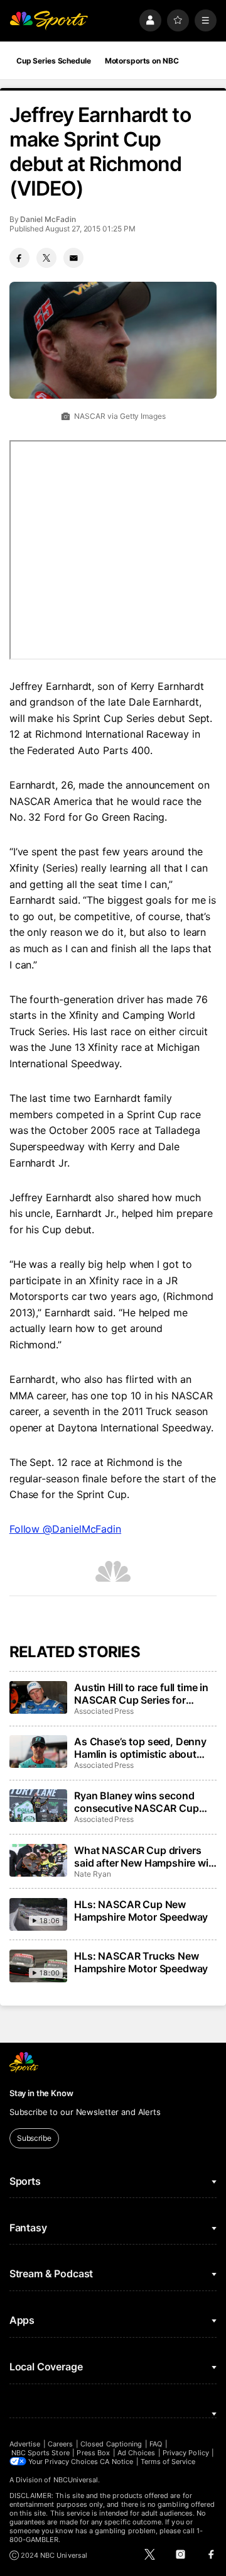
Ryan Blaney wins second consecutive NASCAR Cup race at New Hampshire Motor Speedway (144, 1802)
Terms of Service (168, 2462)
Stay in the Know (41, 2093)
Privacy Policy (186, 2453)
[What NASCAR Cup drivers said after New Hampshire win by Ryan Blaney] (38, 1860)
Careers (60, 2444)
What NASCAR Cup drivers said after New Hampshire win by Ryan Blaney (144, 1857)
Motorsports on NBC (142, 61)
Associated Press (104, 1711)
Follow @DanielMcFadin (65, 1529)
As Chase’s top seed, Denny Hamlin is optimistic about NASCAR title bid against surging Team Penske (140, 1748)
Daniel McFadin (48, 219)
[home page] (49, 20)
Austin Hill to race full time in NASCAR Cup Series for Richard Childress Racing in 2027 (141, 1694)
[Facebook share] (19, 258)
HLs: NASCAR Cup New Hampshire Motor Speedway (141, 1911)
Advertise (25, 2444)
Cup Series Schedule (54, 61)
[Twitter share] (46, 258)
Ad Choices (137, 2453)
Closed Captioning (111, 2444)
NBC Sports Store (40, 2453)
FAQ (156, 2444)
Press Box (93, 2453)
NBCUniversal (76, 2480)
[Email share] (73, 258)
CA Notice (116, 2462)
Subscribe (34, 2138)
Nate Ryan (92, 1874)
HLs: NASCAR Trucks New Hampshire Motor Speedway (141, 1962)
